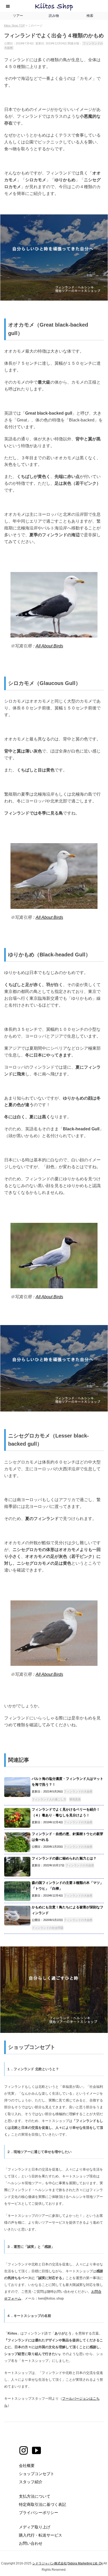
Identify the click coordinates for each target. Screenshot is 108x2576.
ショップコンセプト (37, 2474)
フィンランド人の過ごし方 (49, 1799)
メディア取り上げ (35, 2527)
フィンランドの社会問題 (48, 1928)
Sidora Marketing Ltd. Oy (85, 2563)
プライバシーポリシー (39, 2513)
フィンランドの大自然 (78, 1791)
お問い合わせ (31, 2543)
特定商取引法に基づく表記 (42, 2504)
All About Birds (49, 646)
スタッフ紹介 (31, 2482)
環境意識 (75, 1799)
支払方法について (35, 2496)
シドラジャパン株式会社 (50, 2563)
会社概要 (27, 2466)
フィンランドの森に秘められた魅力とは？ (64, 1858)
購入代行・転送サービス (40, 2535)
